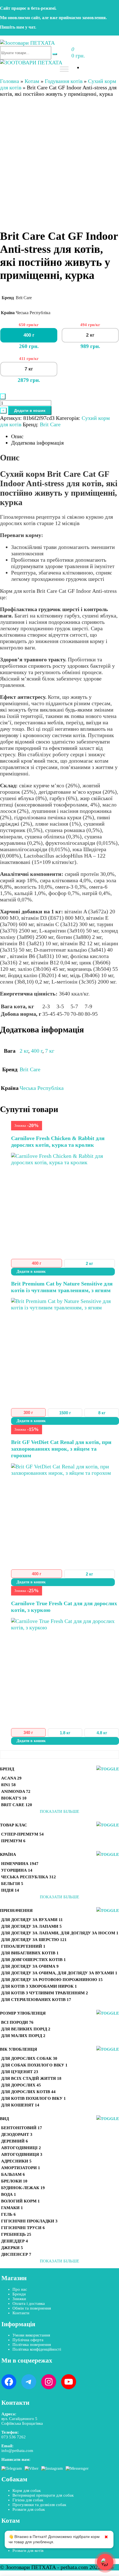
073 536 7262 (14, 2437)
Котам (32, 81)
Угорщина (17, 1870)
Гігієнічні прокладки (29, 2221)
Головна (10, 81)
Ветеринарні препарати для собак (43, 2495)
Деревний (15, 2141)
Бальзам (13, 2174)
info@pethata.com (17, 2451)
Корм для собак (27, 2491)
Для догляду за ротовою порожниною (52, 1980)
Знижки (19, 2299)
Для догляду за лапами (31, 1926)
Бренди (19, 2294)
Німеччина (20, 1864)
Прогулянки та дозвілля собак (39, 2505)
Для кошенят (20, 2105)
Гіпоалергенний (23, 1946)
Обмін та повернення (32, 2308)
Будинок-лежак (23, 2188)
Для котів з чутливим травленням (45, 1993)
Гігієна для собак (28, 2500)
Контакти (21, 2313)
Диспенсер (16, 2254)
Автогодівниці (21, 2148)
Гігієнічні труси (23, 2228)
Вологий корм (20, 2201)
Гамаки (12, 2208)
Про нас (20, 2289)
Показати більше (59, 1811)
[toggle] (108, 1769)
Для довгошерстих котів (33, 1960)
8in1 (8, 1785)
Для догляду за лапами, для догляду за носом (60, 1933)
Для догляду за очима (30, 1966)
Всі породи (17, 2022)
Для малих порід (23, 2036)
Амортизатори (21, 2168)
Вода (9, 2194)
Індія (10, 1890)
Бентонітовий (22, 2128)
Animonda (16, 1791)
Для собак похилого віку (34, 2065)
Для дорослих (21, 2085)
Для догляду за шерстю (34, 1940)
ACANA (11, 1778)
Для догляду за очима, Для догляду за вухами (59, 1973)
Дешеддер (15, 2241)
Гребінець (16, 2234)
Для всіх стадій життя (31, 2078)
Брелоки (14, 2181)
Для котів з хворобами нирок (39, 1986)
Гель (8, 2214)
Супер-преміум (22, 1834)
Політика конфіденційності (37, 2349)
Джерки (12, 2248)
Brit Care (17, 1805)
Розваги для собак (29, 2509)
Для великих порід (26, 2029)
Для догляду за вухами (32, 1920)
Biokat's (14, 1798)
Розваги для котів (28, 2550)
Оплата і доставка (29, 2303)
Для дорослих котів (28, 2092)
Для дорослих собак (29, 2058)
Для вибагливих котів (30, 1953)
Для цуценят (20, 2072)
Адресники (16, 2161)
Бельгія (12, 1884)
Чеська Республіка (29, 1877)
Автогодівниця (22, 2154)
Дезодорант (17, 2134)
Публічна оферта (28, 2340)
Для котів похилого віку (33, 2098)
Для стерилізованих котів (36, 2000)
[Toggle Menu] (64, 69)
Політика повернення (32, 2345)
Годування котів (64, 81)
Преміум (13, 1841)
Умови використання (31, 2335)
